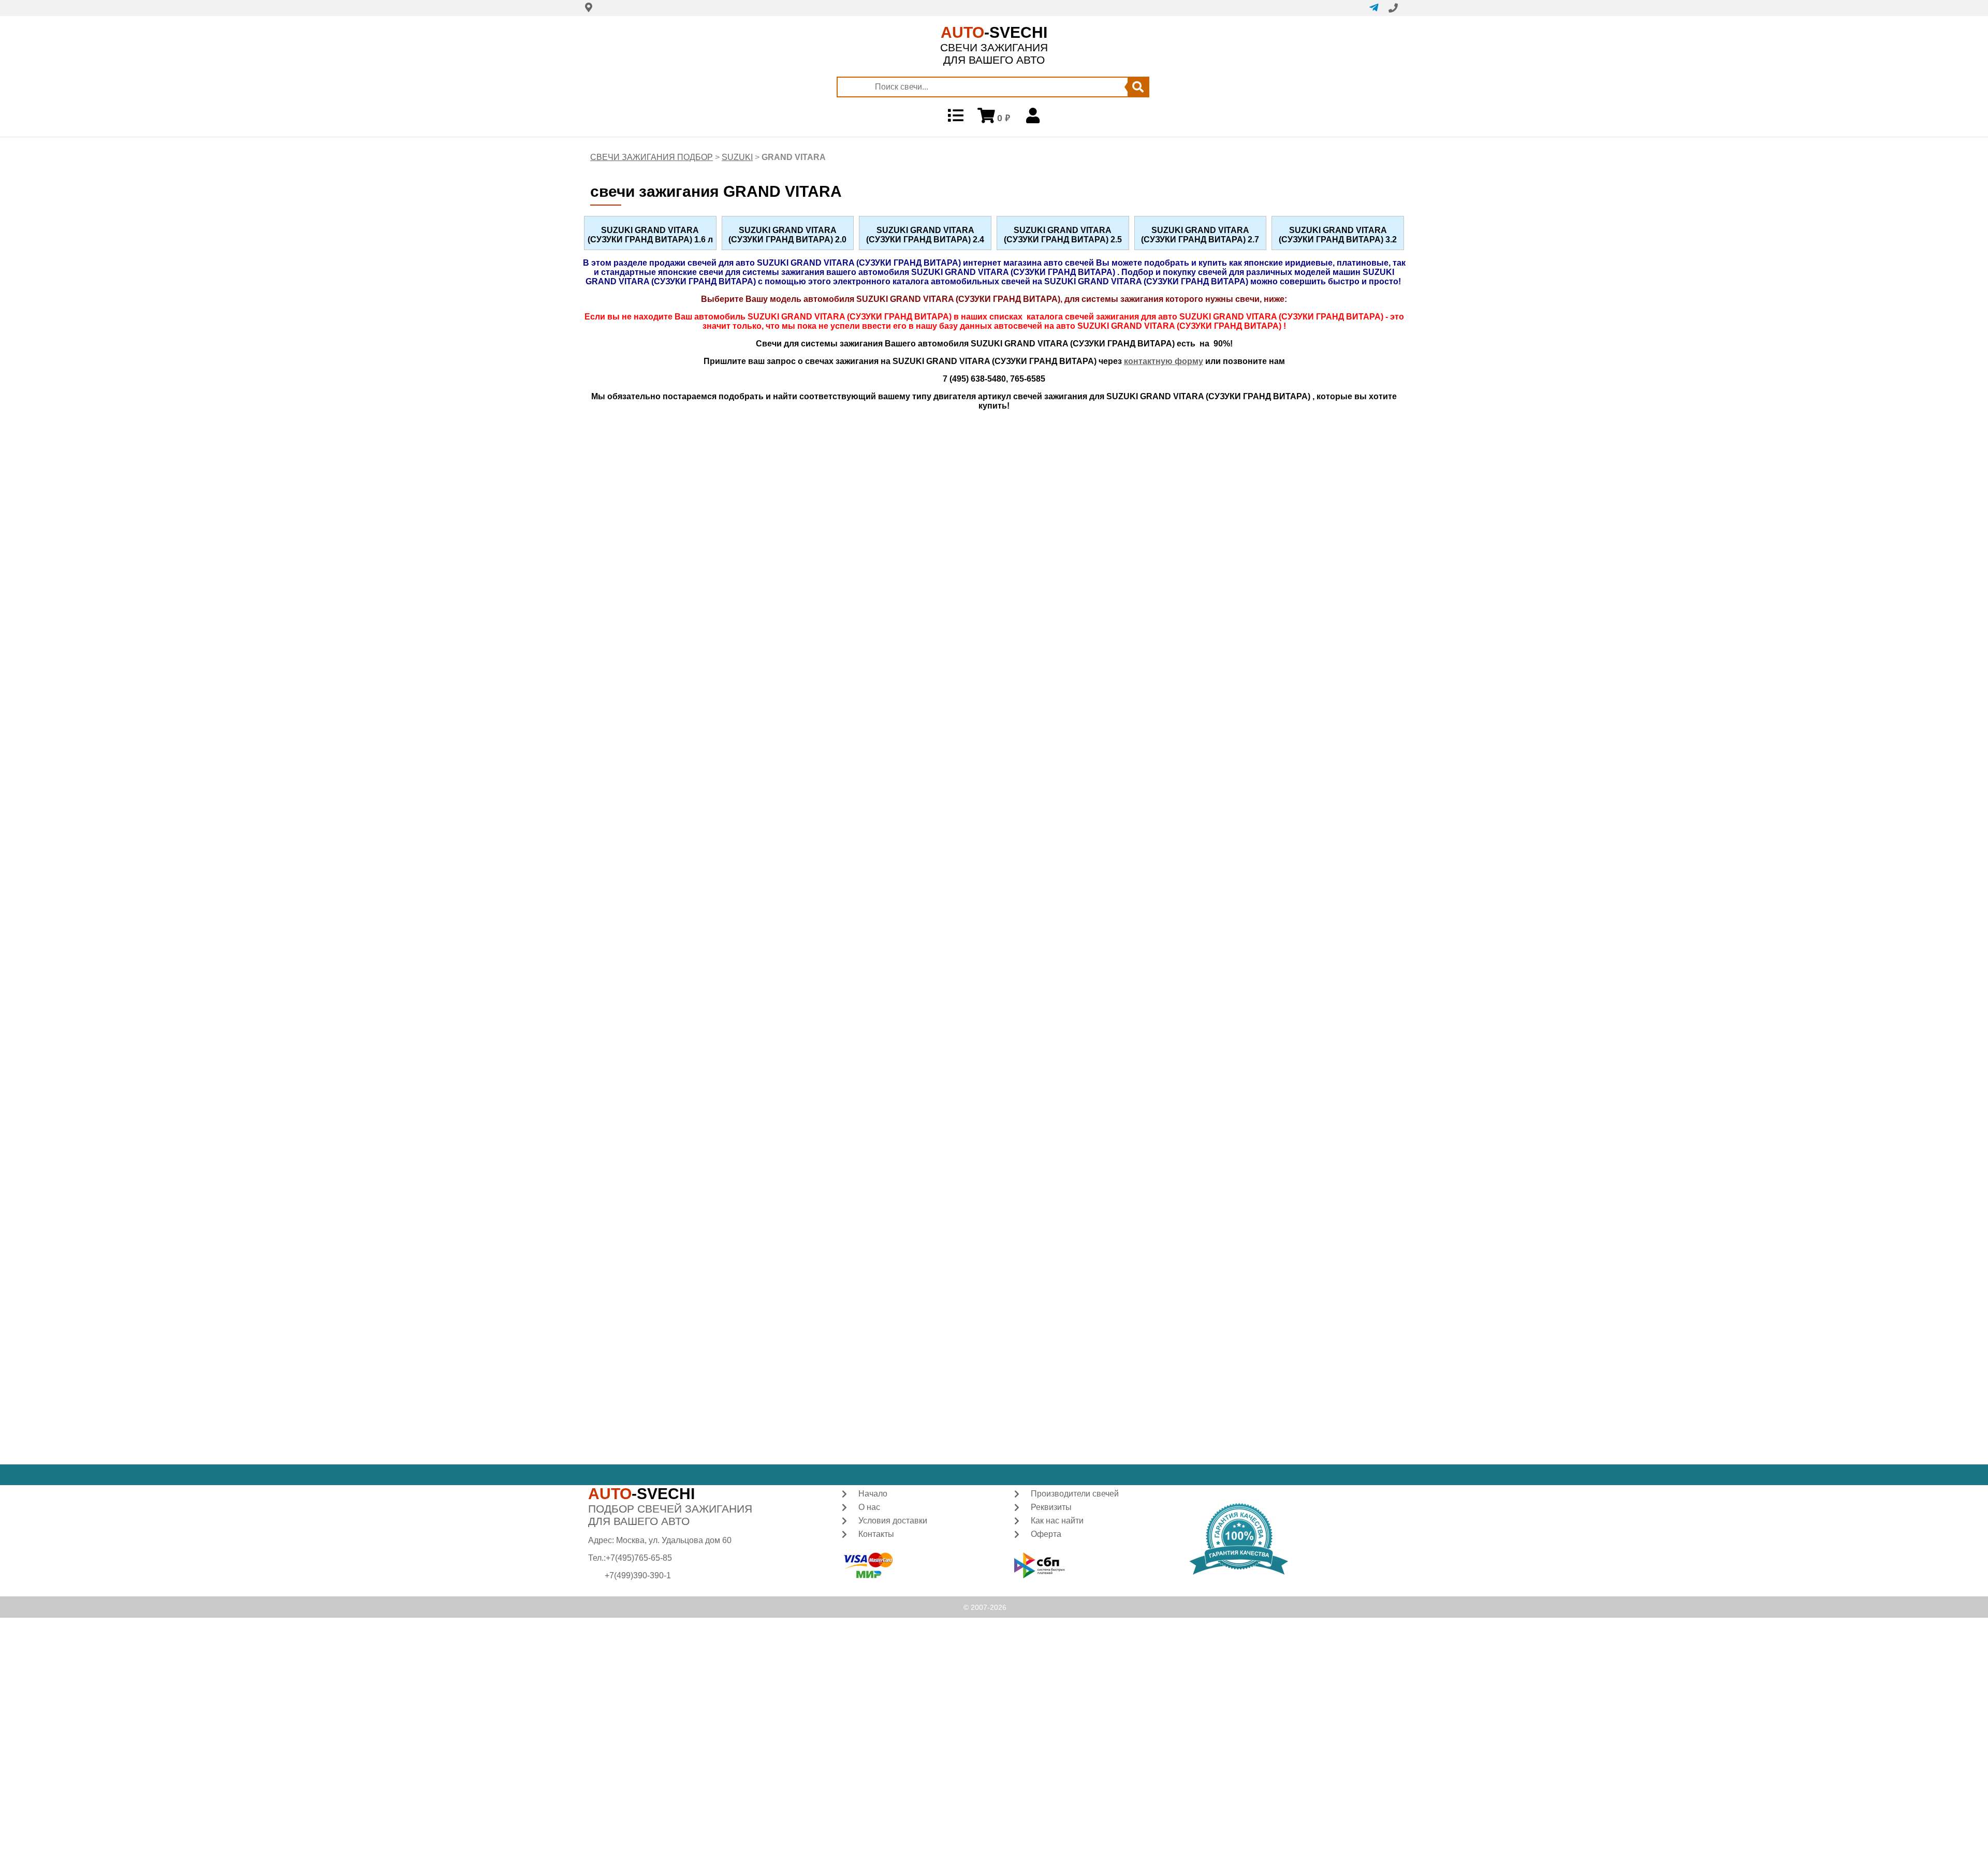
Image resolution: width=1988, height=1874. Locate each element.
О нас (869, 1507)
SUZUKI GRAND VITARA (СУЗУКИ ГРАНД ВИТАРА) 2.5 (1063, 235)
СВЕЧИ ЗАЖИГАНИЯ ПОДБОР (652, 157)
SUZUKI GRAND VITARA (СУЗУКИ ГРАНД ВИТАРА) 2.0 (787, 235)
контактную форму (1164, 361)
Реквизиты (1051, 1507)
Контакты (876, 1534)
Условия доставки (893, 1521)
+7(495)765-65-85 (639, 1558)
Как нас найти (1057, 1521)
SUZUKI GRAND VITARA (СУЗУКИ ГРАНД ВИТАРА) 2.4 (925, 235)
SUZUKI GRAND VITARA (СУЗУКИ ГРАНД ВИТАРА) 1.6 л (650, 235)
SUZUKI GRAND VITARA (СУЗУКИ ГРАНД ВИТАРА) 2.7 (1200, 235)
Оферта (1046, 1534)
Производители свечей (1075, 1494)
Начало (873, 1494)
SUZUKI (737, 157)
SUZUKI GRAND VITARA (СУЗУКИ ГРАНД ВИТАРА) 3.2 (1338, 235)
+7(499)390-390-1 (638, 1575)
